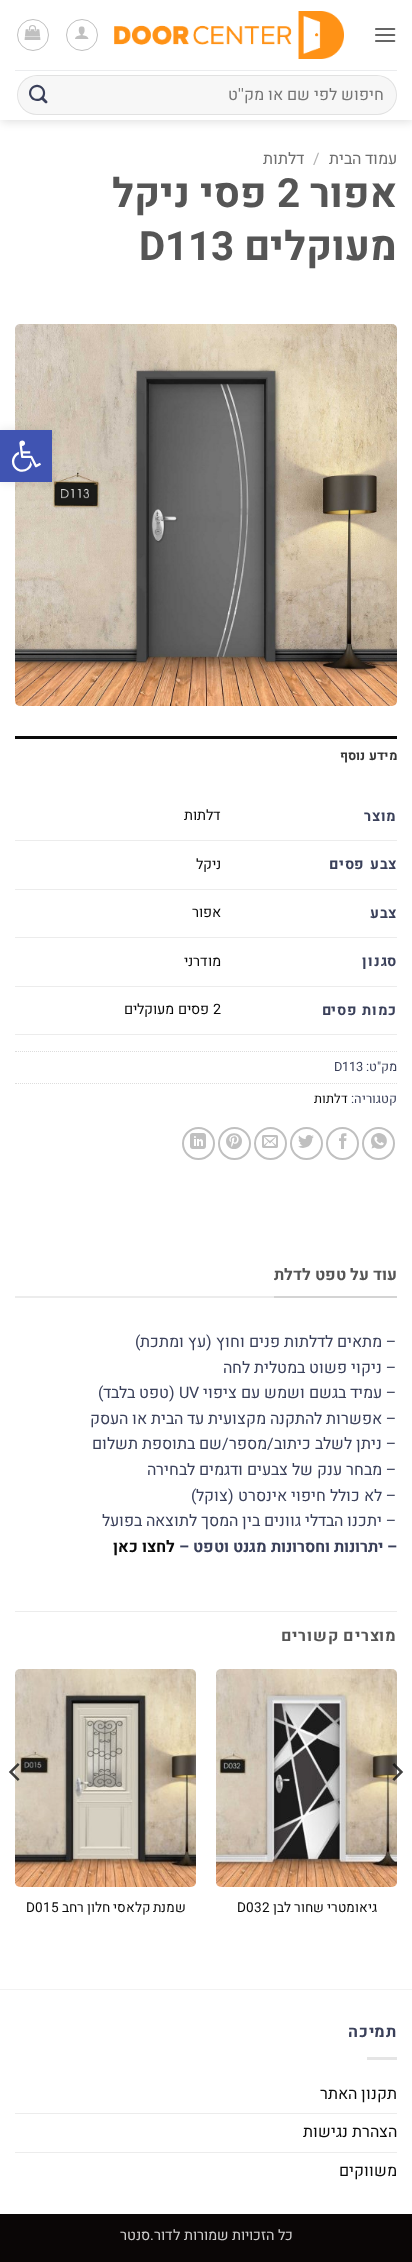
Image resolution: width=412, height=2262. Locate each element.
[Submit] (39, 94)
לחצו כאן (144, 1547)
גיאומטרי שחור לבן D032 (307, 1909)
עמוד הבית (363, 159)
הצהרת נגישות (350, 2132)
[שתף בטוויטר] (306, 1143)
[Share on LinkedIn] (198, 1143)
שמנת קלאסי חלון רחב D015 (106, 1909)
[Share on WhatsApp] (378, 1143)
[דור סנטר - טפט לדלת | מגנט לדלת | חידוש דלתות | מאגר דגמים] (229, 34)
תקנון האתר (358, 2094)
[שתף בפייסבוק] (342, 1143)
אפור (206, 912)
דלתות (283, 159)
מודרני (202, 961)
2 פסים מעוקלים (172, 1009)
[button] (26, 456)
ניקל (208, 864)
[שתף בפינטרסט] (234, 1143)
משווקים (368, 2171)
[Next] (16, 1812)
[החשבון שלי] (82, 35)
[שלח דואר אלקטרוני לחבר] (270, 1143)
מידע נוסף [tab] (368, 756)
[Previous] (396, 1812)
